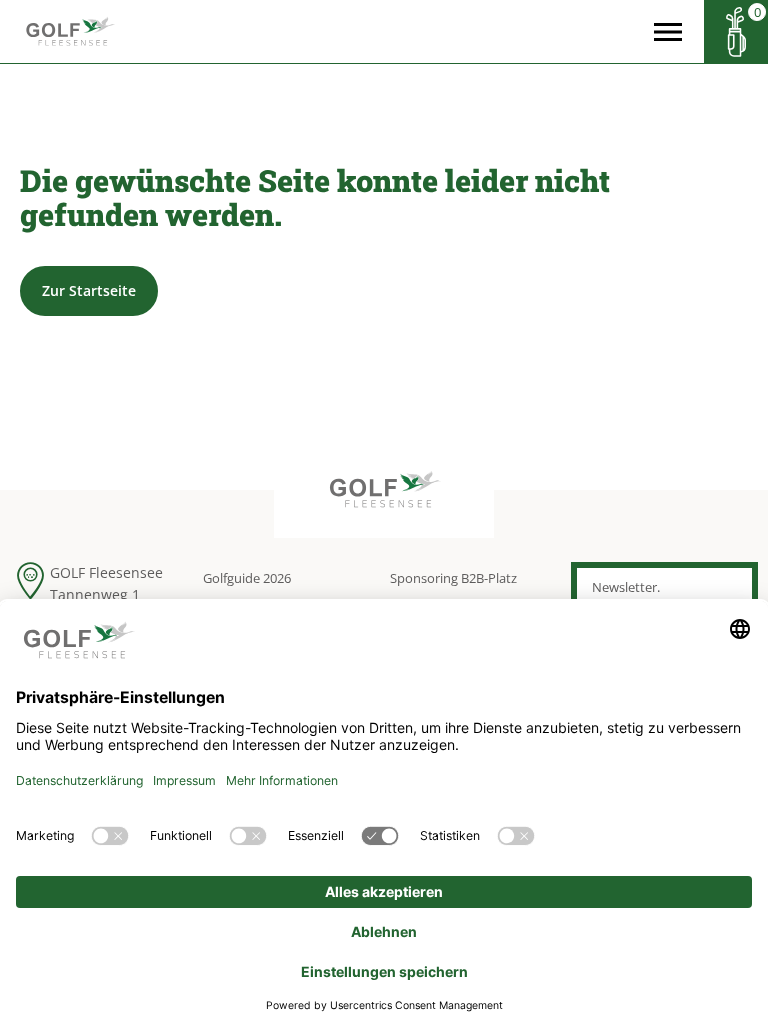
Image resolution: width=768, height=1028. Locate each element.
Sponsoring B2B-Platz (453, 578)
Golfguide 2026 (247, 578)
